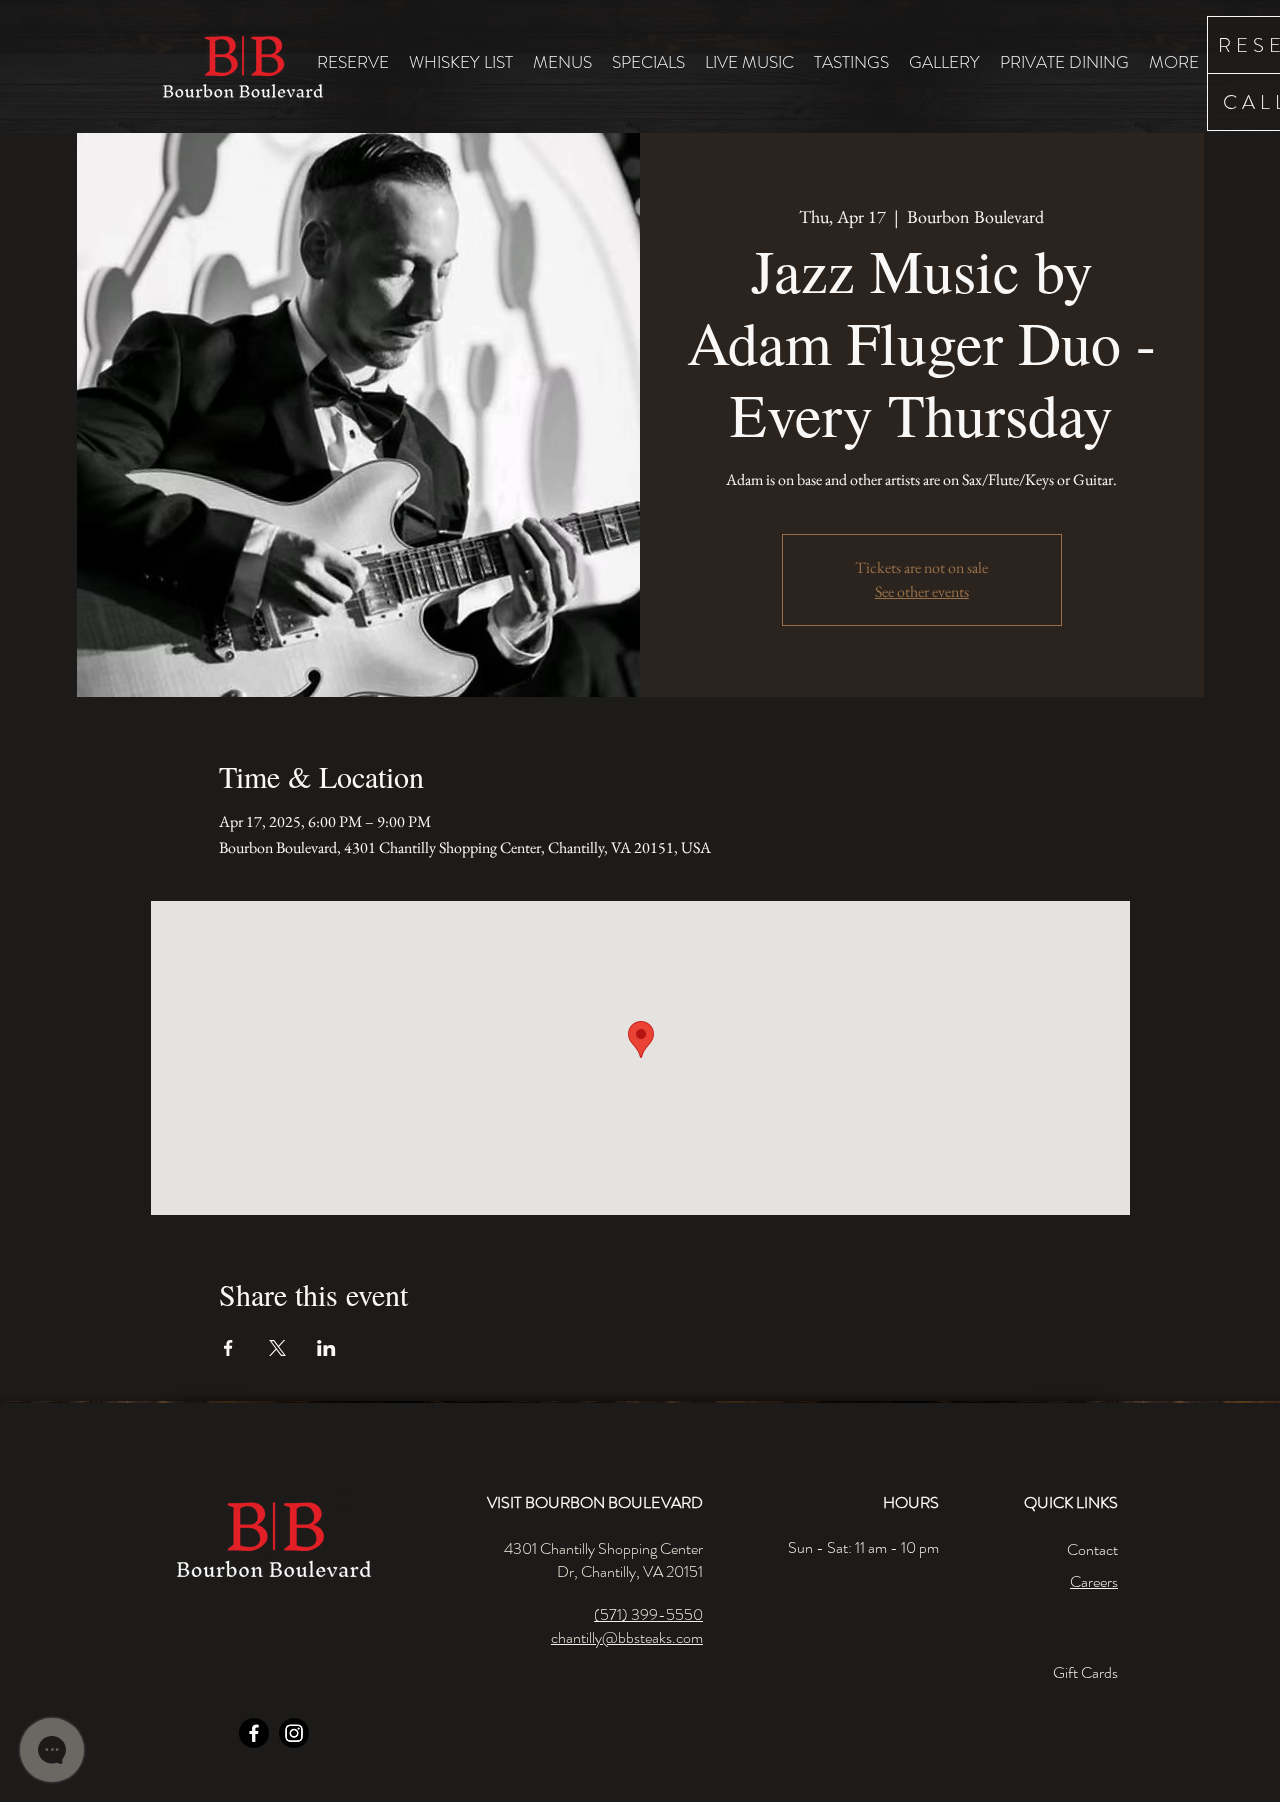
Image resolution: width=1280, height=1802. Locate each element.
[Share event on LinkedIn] (326, 1348)
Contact (1092, 1549)
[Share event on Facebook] (228, 1348)
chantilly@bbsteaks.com (627, 1637)
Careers (1094, 1581)
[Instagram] (294, 1733)
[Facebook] (254, 1733)
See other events (922, 591)
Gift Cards (1085, 1672)
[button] (562, 61)
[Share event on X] (277, 1348)
